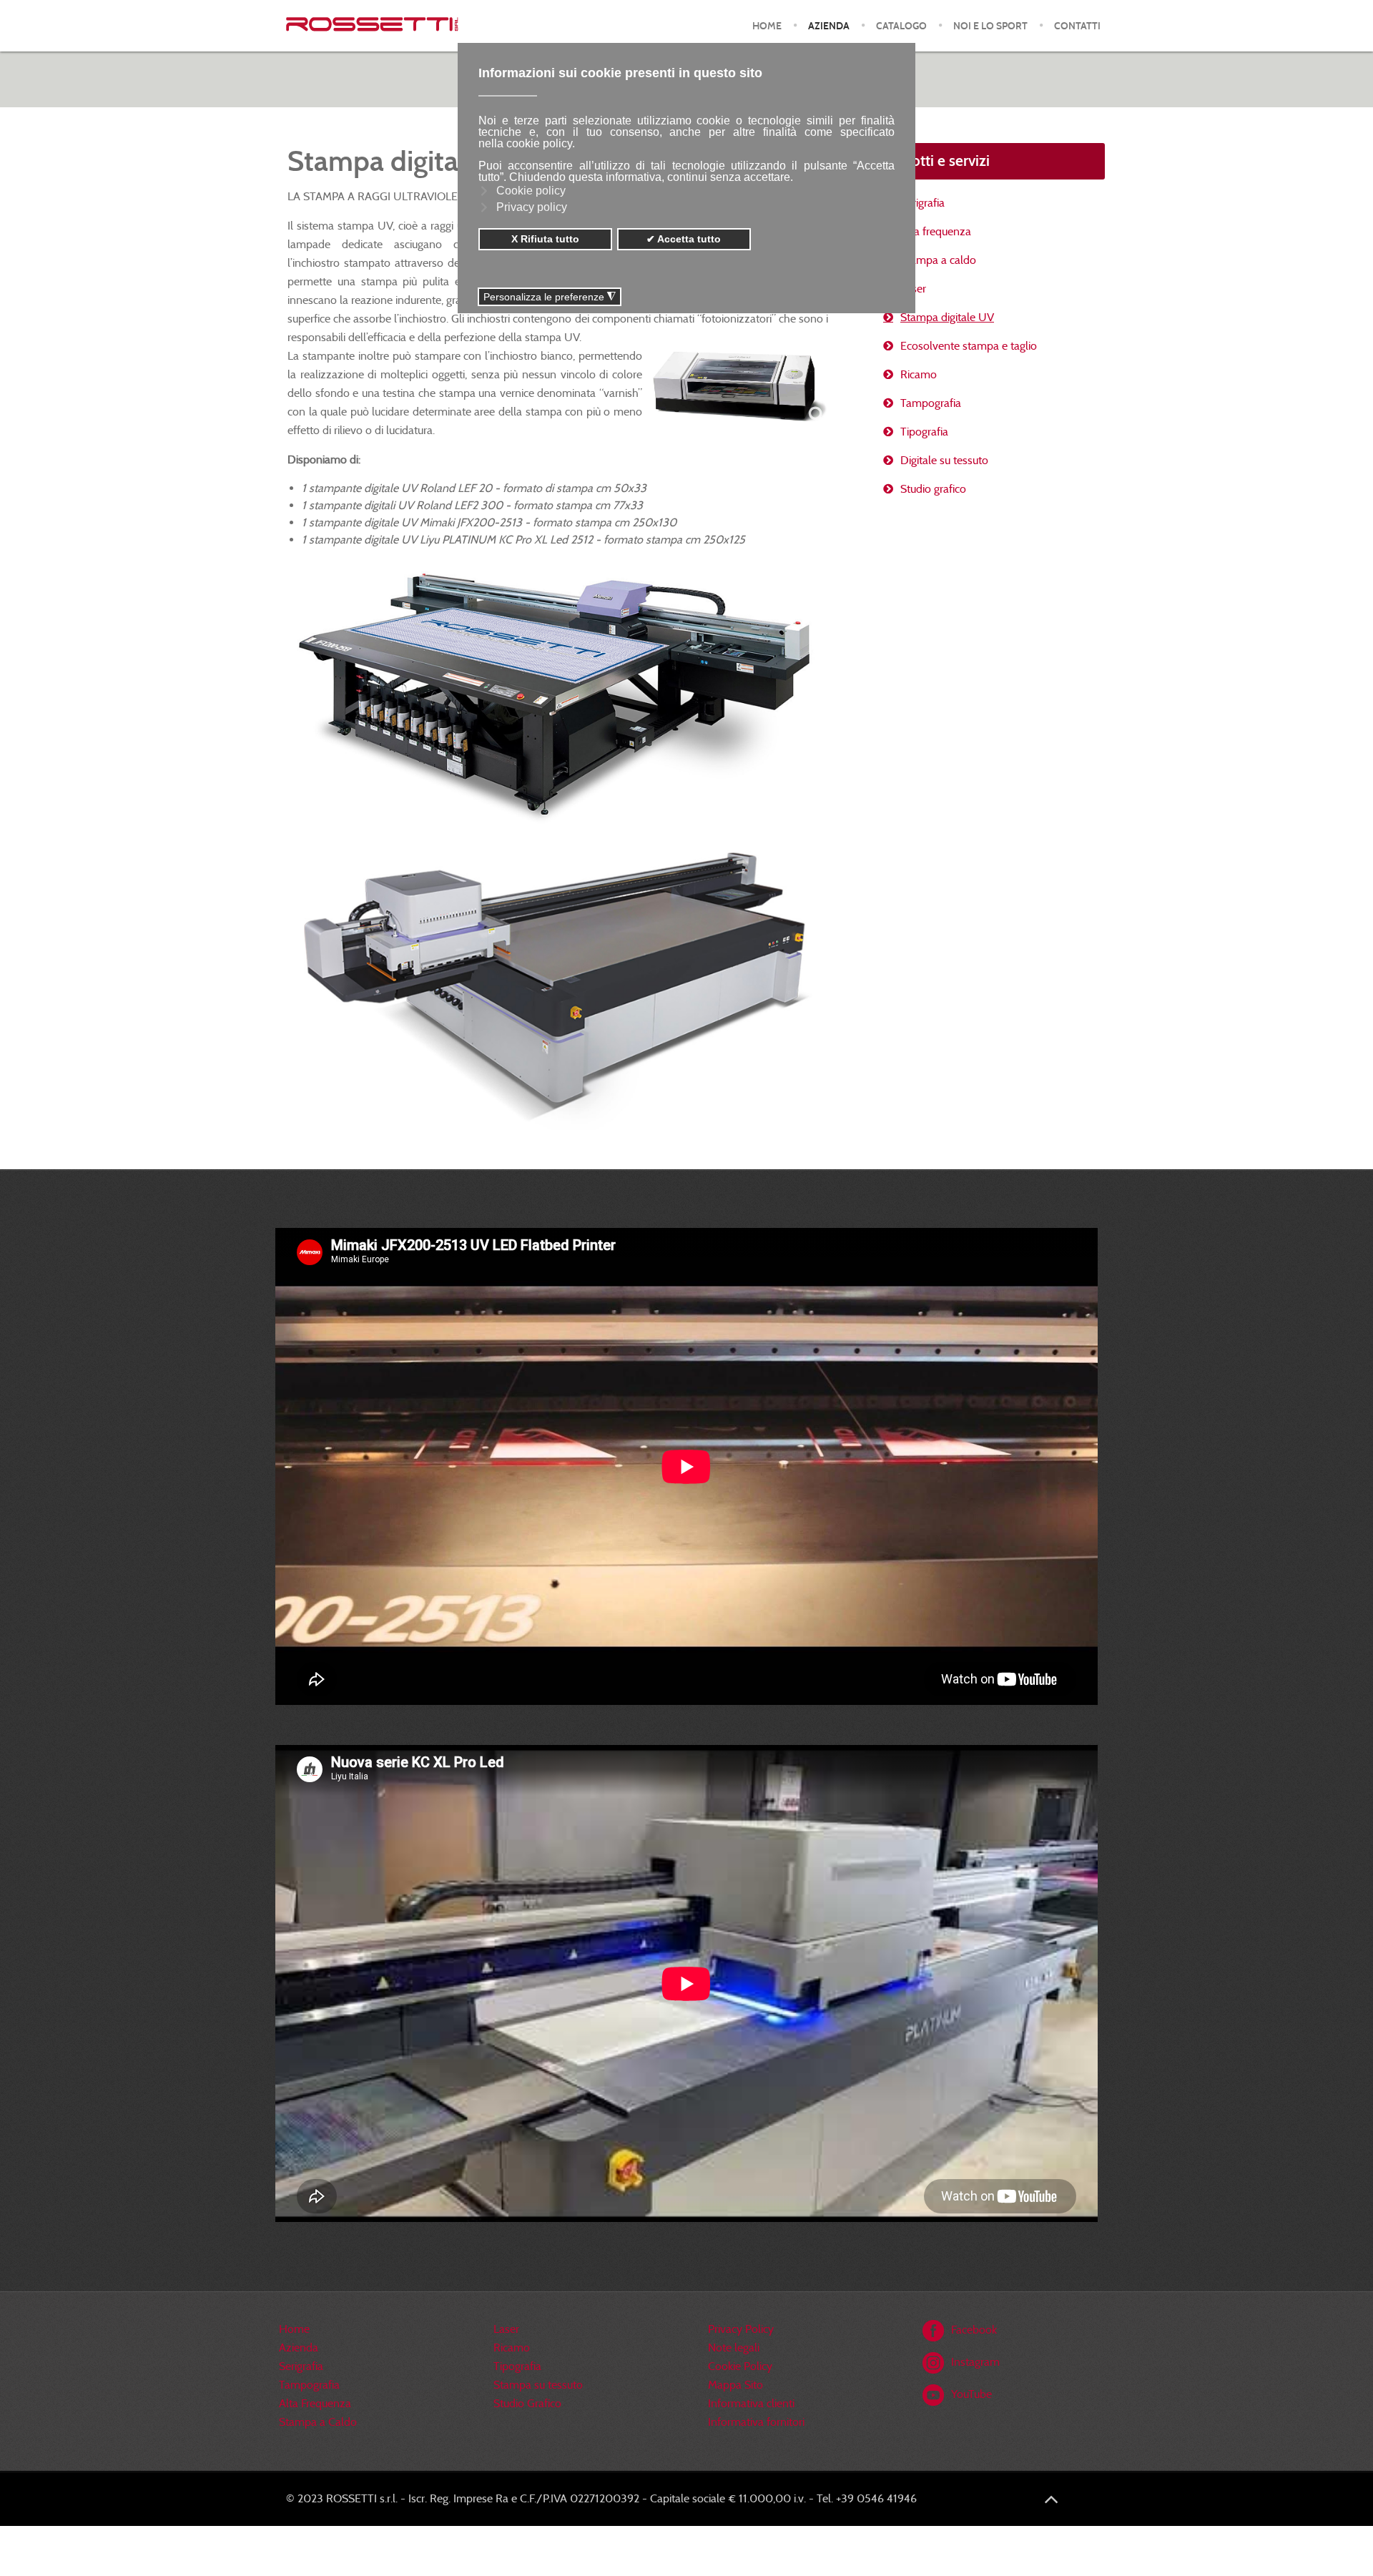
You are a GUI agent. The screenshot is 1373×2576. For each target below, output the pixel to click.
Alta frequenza (936, 231)
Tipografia (924, 432)
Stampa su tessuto (538, 2385)
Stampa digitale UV (947, 317)
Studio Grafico (527, 2403)
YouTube (971, 2394)
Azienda (299, 2348)
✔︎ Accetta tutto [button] (684, 239)
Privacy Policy (741, 2329)
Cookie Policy (740, 2366)
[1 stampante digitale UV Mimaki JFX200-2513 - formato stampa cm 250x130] (558, 692)
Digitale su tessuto (944, 460)
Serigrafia (922, 203)
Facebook (974, 2330)
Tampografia (931, 403)
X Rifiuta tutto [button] (545, 239)
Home (294, 2329)
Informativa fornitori (756, 2422)
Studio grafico (933, 489)
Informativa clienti (751, 2403)
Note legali (734, 2348)
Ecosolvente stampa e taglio (969, 346)
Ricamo (919, 374)
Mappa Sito (735, 2385)
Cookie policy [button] (531, 191)
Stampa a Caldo (318, 2422)
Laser (913, 289)
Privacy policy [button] (532, 207)
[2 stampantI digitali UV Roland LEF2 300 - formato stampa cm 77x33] (739, 387)
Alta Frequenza (315, 2403)
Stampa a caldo (938, 260)
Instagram (975, 2362)
